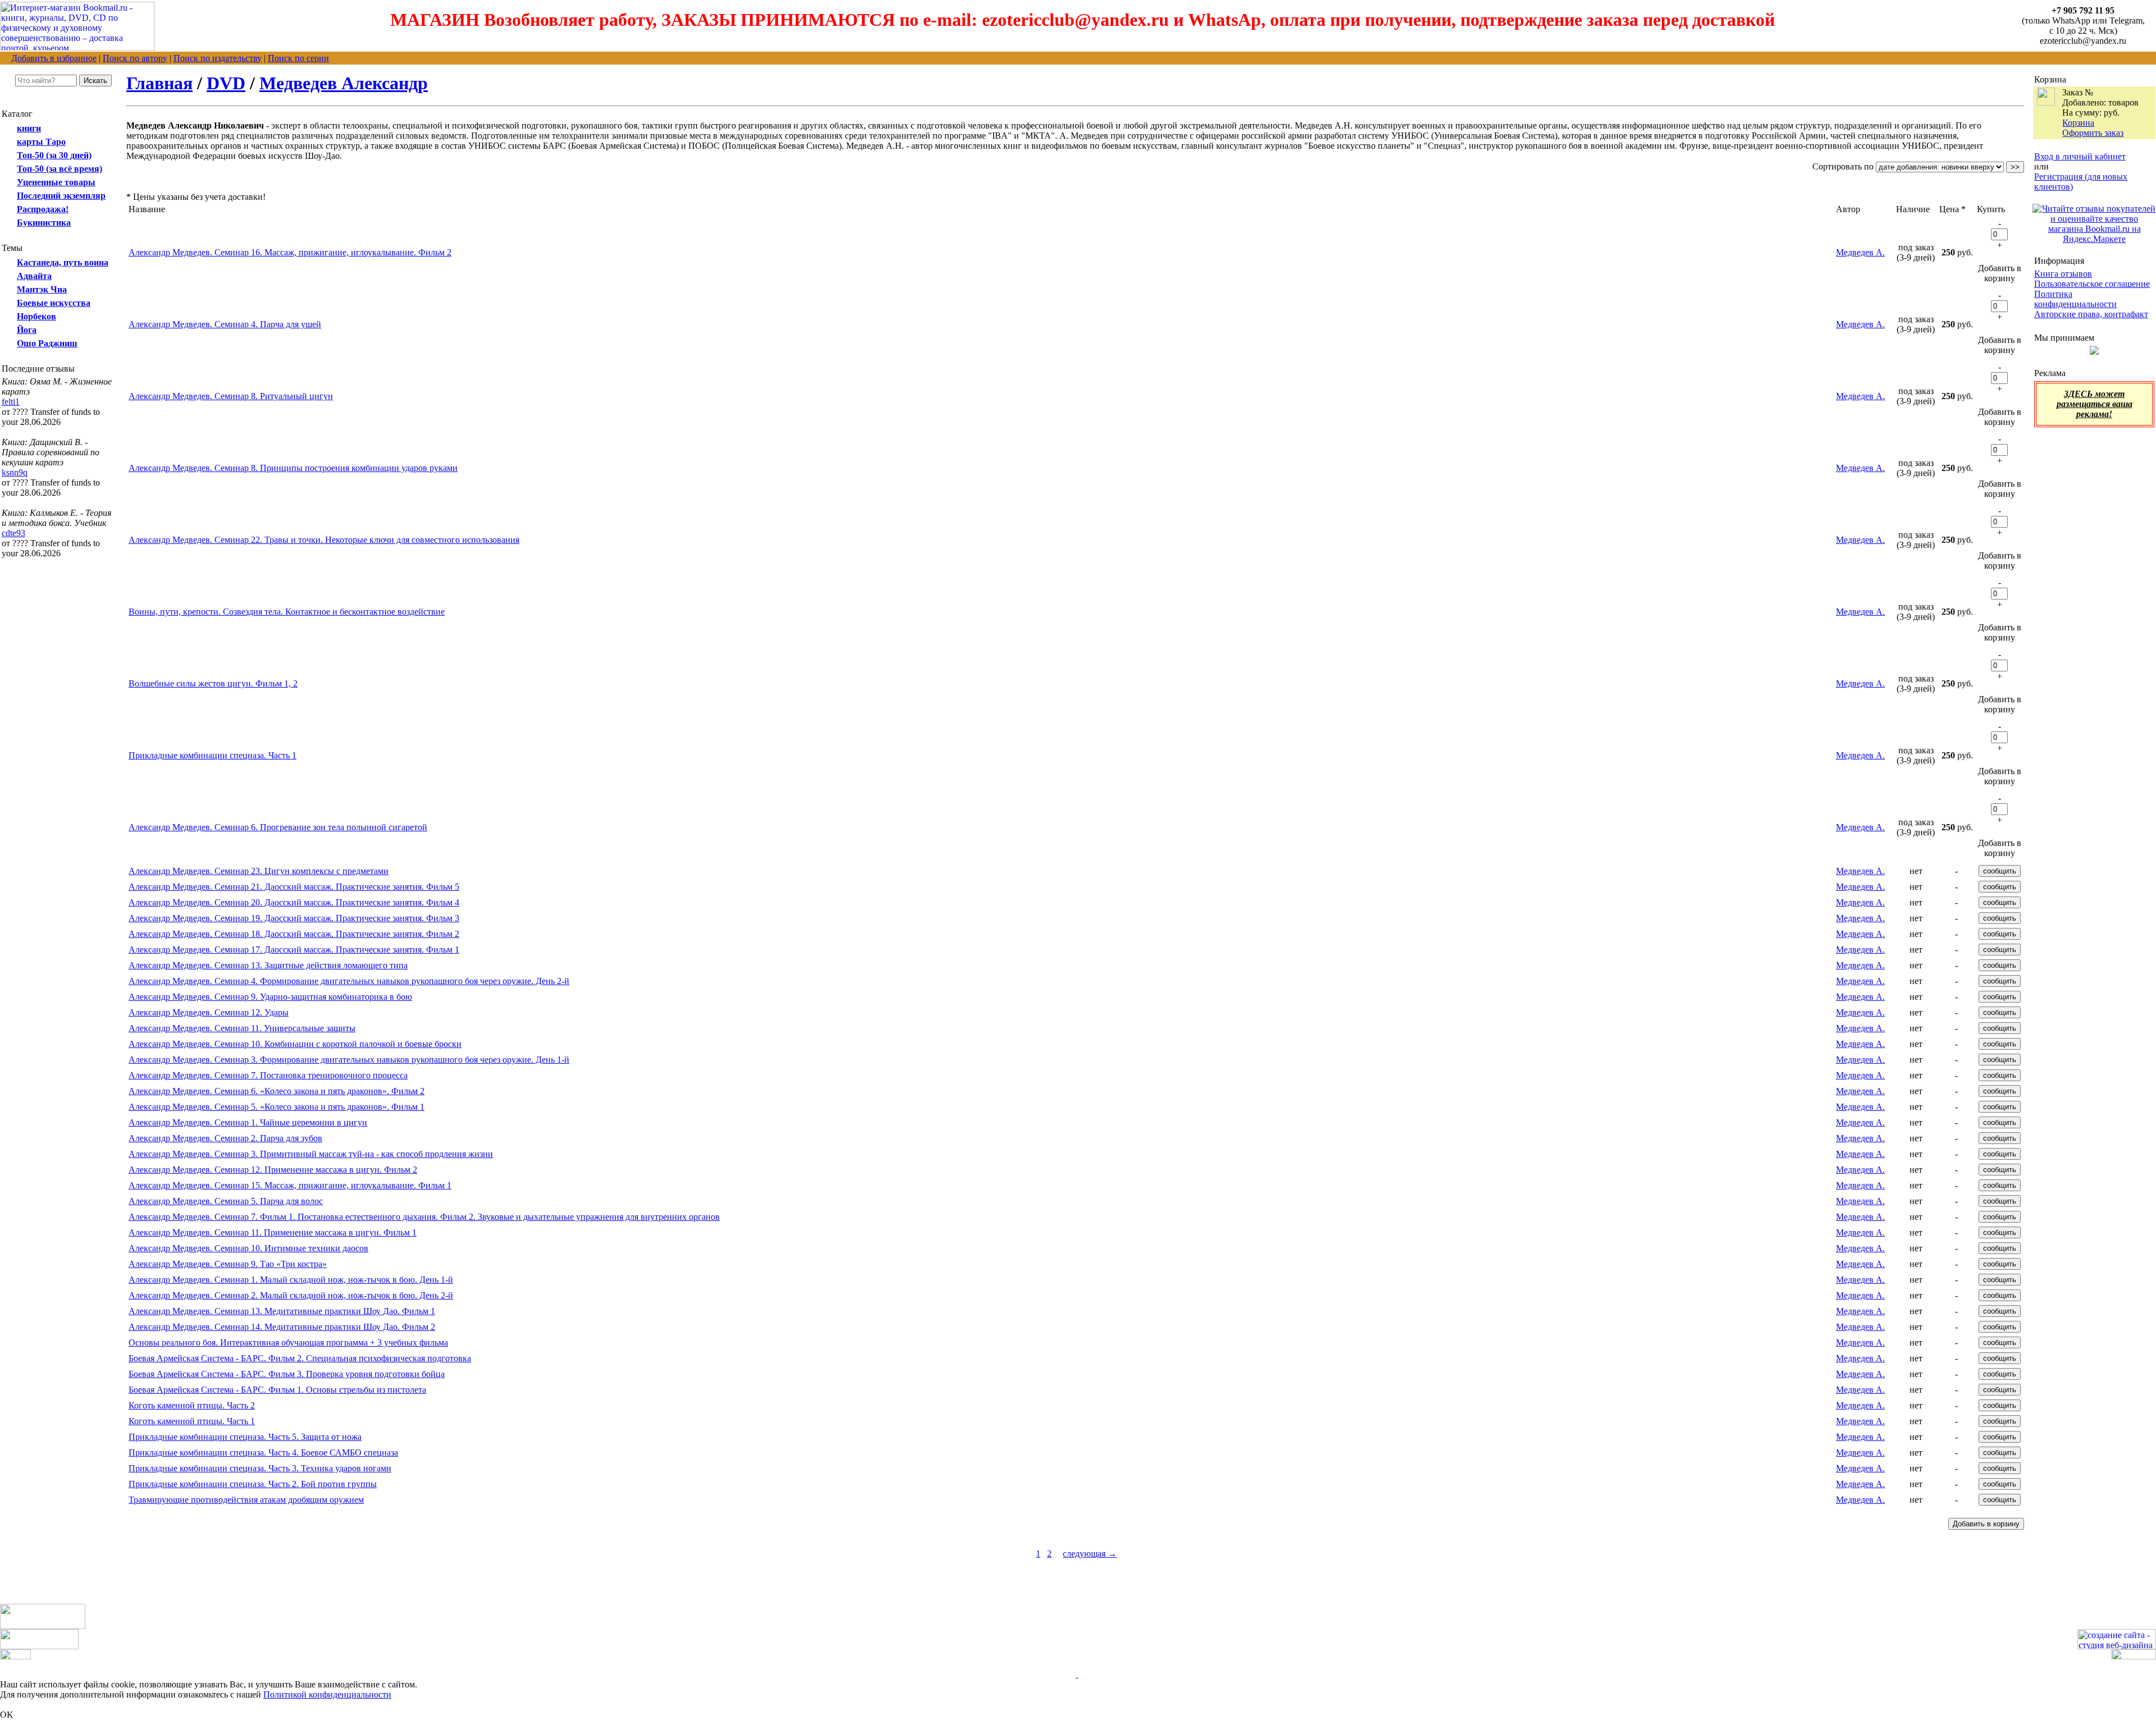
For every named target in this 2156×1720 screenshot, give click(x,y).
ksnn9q (15, 472)
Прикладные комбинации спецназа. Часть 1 (213, 755)
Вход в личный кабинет (2080, 156)
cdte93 (13, 533)
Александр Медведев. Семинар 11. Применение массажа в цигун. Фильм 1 (273, 1232)
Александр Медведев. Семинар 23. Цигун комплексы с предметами (259, 871)
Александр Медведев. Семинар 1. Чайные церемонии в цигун (248, 1122)
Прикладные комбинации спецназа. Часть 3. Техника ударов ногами (260, 1468)
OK (7, 1715)
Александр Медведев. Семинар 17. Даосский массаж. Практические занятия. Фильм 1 (294, 950)
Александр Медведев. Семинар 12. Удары (209, 1012)
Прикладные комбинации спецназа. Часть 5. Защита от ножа (245, 1437)
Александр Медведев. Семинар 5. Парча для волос (226, 1201)
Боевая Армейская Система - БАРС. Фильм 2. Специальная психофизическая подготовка (300, 1358)
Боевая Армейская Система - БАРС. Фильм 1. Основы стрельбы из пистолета (277, 1390)
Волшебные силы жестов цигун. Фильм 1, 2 (213, 683)
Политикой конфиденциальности (327, 1694)
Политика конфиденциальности (2075, 299)
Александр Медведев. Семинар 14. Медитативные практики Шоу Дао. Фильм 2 (282, 1327)
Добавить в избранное (54, 58)
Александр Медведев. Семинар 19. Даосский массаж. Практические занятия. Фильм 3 (294, 918)
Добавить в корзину (2000, 273)
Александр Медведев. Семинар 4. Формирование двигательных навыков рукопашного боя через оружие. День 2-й (349, 981)
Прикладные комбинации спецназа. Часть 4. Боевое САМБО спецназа (263, 1453)
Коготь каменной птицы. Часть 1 (192, 1421)
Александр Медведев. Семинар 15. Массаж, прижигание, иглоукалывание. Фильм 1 (290, 1185)
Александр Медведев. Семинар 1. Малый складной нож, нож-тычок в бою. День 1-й (291, 1280)
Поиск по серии (298, 58)
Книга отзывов (2063, 274)
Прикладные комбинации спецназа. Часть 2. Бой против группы (253, 1484)
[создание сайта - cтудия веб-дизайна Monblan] (2117, 1646)
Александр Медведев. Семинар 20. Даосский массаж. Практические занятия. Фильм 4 (294, 902)
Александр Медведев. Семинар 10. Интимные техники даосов (248, 1248)
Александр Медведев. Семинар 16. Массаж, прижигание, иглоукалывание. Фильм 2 (290, 252)
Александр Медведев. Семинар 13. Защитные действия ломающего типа (268, 965)
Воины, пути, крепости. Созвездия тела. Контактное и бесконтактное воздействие (287, 612)
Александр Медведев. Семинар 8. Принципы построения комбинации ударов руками (293, 468)
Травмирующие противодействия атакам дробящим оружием (246, 1500)
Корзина (2078, 123)
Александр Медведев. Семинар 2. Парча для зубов (225, 1138)
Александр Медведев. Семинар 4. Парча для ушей (225, 324)
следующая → (1090, 1554)
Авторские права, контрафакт (2091, 314)
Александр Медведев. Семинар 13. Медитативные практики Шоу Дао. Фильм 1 (282, 1311)
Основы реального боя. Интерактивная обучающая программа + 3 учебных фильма (288, 1342)
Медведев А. (1860, 252)
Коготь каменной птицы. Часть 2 (192, 1405)
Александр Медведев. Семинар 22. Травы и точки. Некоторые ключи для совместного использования (324, 540)
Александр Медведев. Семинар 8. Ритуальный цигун (231, 396)
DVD (226, 83)
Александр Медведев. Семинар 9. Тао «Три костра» (228, 1264)
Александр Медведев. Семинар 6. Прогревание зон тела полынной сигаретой (278, 827)
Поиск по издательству (218, 58)
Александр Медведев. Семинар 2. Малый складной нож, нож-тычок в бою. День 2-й (291, 1295)
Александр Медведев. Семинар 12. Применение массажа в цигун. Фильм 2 (273, 1170)
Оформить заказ (2093, 133)
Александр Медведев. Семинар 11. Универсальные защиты (242, 1028)
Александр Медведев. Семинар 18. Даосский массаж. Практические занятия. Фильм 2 (294, 934)
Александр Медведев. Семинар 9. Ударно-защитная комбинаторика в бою (270, 997)
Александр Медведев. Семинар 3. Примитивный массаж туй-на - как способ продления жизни (311, 1154)
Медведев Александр (344, 83)
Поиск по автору (135, 58)
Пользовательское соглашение (2092, 284)
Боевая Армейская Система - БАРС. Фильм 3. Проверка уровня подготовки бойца (287, 1374)
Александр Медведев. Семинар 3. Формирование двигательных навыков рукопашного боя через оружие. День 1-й (349, 1060)
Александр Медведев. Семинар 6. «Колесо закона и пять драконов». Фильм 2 (277, 1091)
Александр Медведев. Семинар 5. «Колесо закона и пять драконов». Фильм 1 (277, 1107)
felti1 (11, 402)
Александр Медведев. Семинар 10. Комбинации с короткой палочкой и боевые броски (295, 1044)
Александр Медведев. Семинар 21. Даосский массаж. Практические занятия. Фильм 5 (294, 887)
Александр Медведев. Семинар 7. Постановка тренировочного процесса (268, 1075)
